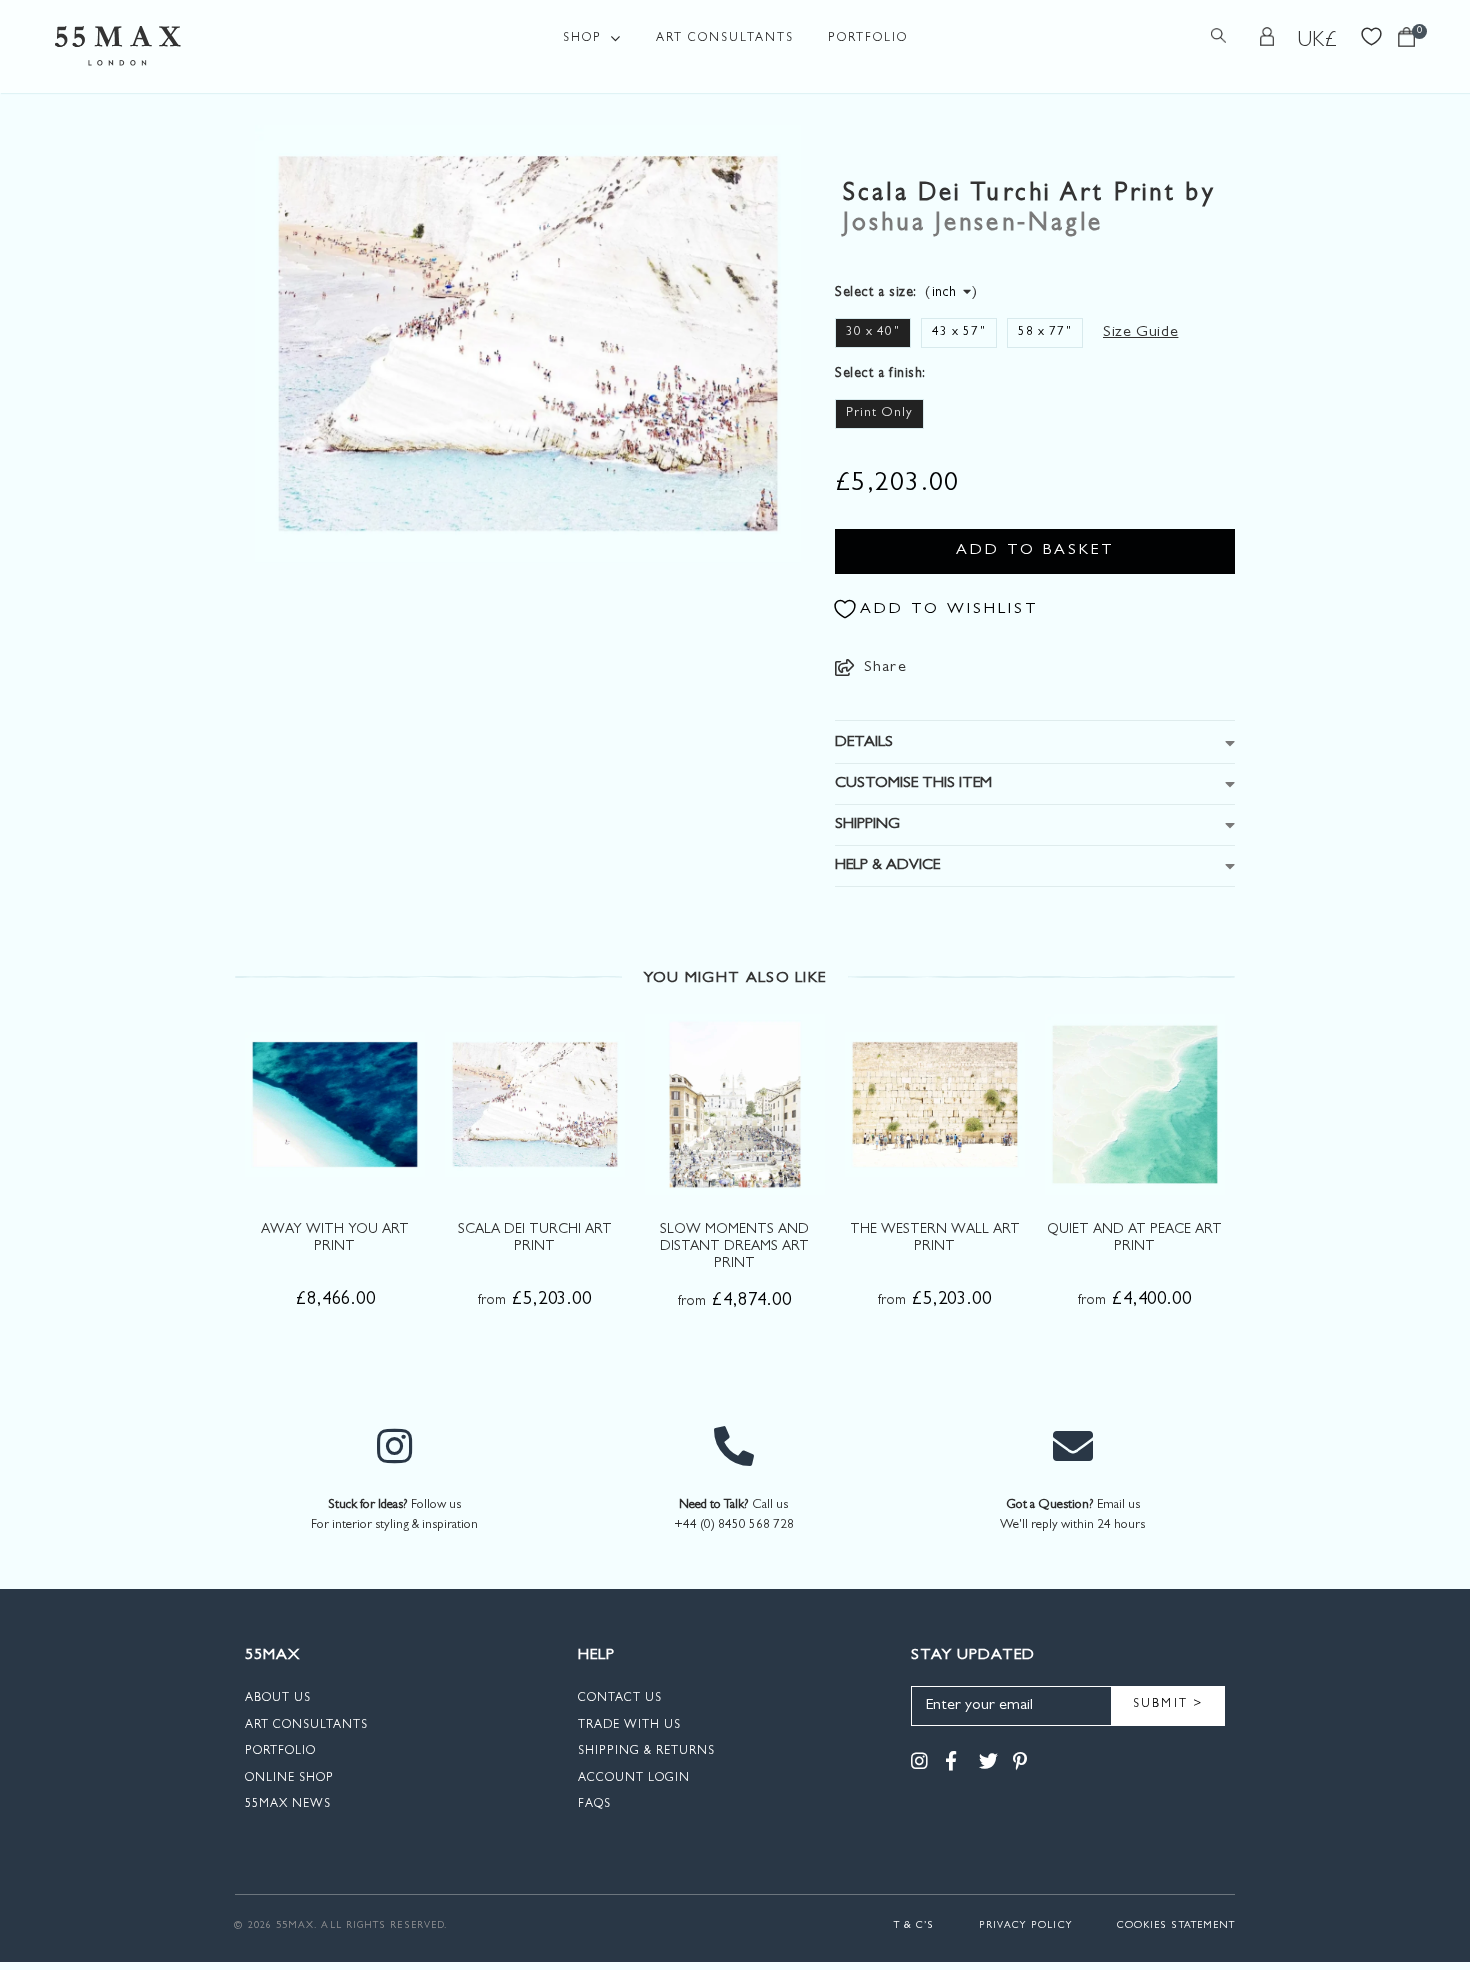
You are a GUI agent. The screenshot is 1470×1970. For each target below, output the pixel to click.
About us (278, 1699)
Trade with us (629, 1726)
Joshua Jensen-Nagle (973, 225)
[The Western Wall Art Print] (935, 1104)
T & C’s (914, 1926)
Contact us (620, 1699)
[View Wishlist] (1371, 34)
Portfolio (868, 39)
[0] (1406, 42)
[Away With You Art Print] (335, 1104)
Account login (634, 1779)
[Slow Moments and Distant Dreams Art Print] (735, 1104)
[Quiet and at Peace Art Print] (1135, 1104)
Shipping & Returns (646, 1752)
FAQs (594, 1805)
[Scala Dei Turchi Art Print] (535, 1104)
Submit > (1168, 1705)
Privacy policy (1026, 1926)
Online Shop (289, 1779)
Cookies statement (1176, 1926)
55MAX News (288, 1805)
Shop (582, 39)
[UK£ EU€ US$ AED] (1318, 41)
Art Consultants (725, 39)
